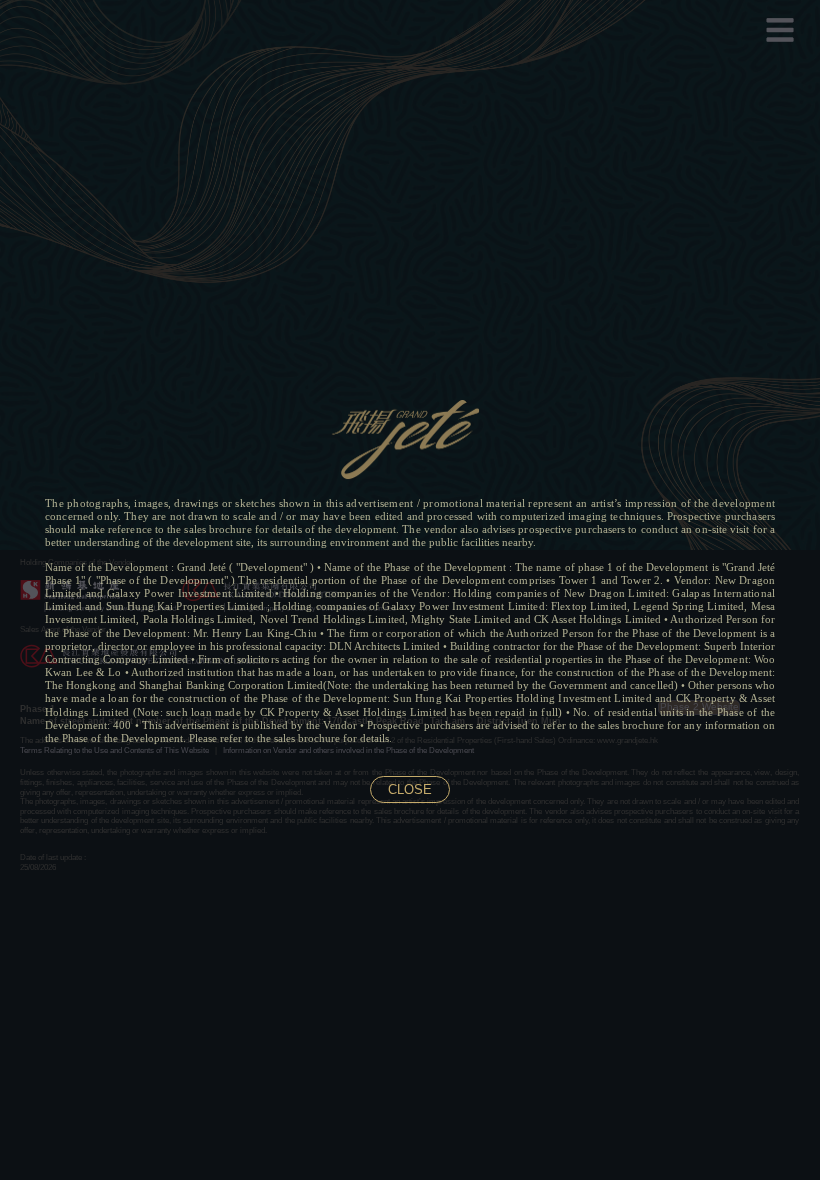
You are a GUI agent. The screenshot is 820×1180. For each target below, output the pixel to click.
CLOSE (410, 789)
